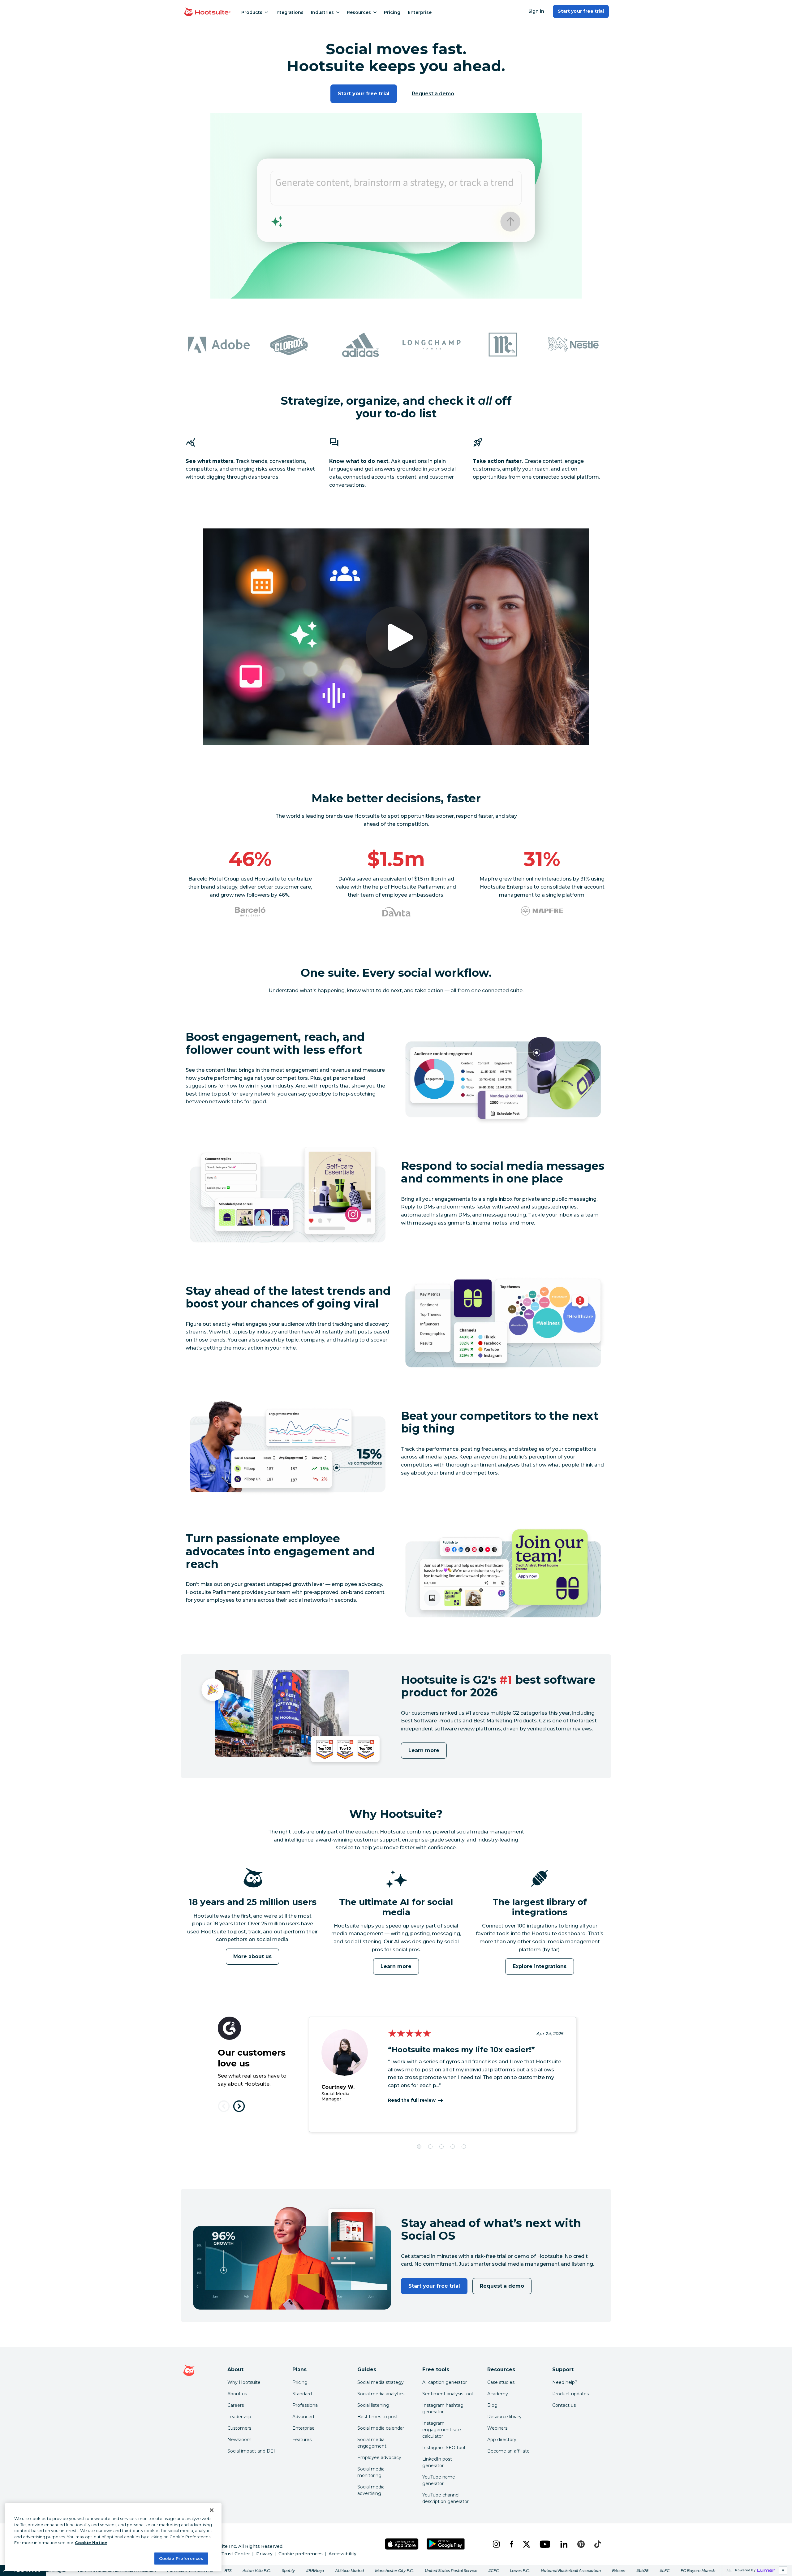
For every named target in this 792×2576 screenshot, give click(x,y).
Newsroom (239, 2440)
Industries (322, 12)
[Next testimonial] (239, 2106)
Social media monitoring (371, 2472)
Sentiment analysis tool (448, 2394)
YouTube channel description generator (445, 2498)
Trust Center (236, 2554)
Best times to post (378, 2417)
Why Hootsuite (244, 2382)
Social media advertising (371, 2490)
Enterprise (420, 12)
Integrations (289, 12)
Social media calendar (381, 2428)
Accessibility (342, 2554)
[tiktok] (597, 2544)
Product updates (570, 2394)
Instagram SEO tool (444, 2448)
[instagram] (496, 2544)
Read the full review (412, 2100)
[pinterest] (581, 2544)
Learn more (424, 1750)
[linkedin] (564, 2544)
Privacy (264, 2554)
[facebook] (511, 2544)
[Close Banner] (212, 2510)
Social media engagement (372, 2443)
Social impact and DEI (251, 2451)
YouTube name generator (439, 2480)
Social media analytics (381, 2394)
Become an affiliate (508, 2451)
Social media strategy (381, 2382)
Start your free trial (581, 11)
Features (302, 2440)
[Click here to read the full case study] (250, 912)
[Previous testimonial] (224, 2106)
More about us (253, 1956)
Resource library (504, 2417)
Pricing (392, 12)
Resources (359, 12)
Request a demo (433, 94)
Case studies (501, 2382)
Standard (302, 2394)
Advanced (303, 2417)
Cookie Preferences (181, 2558)
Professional (306, 2405)
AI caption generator (445, 2382)
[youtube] (545, 2544)
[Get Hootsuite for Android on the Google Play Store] (446, 2544)
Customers (239, 2428)
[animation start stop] (251, 1895)
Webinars (497, 2428)
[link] (396, 2570)
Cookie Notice (91, 2543)
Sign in (536, 11)
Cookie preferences (301, 2554)
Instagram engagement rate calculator (442, 2430)
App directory (502, 2440)
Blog (492, 2405)
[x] (526, 2544)
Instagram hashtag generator (443, 2408)
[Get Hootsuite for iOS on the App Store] (402, 2544)
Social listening (373, 2405)
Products (252, 12)
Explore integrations (540, 1966)
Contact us (564, 2405)
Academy (498, 2394)
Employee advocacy (379, 2458)
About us (237, 2394)
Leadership (239, 2417)
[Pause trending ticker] (783, 2570)
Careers (236, 2405)
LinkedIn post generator (437, 2462)
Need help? (565, 2382)
